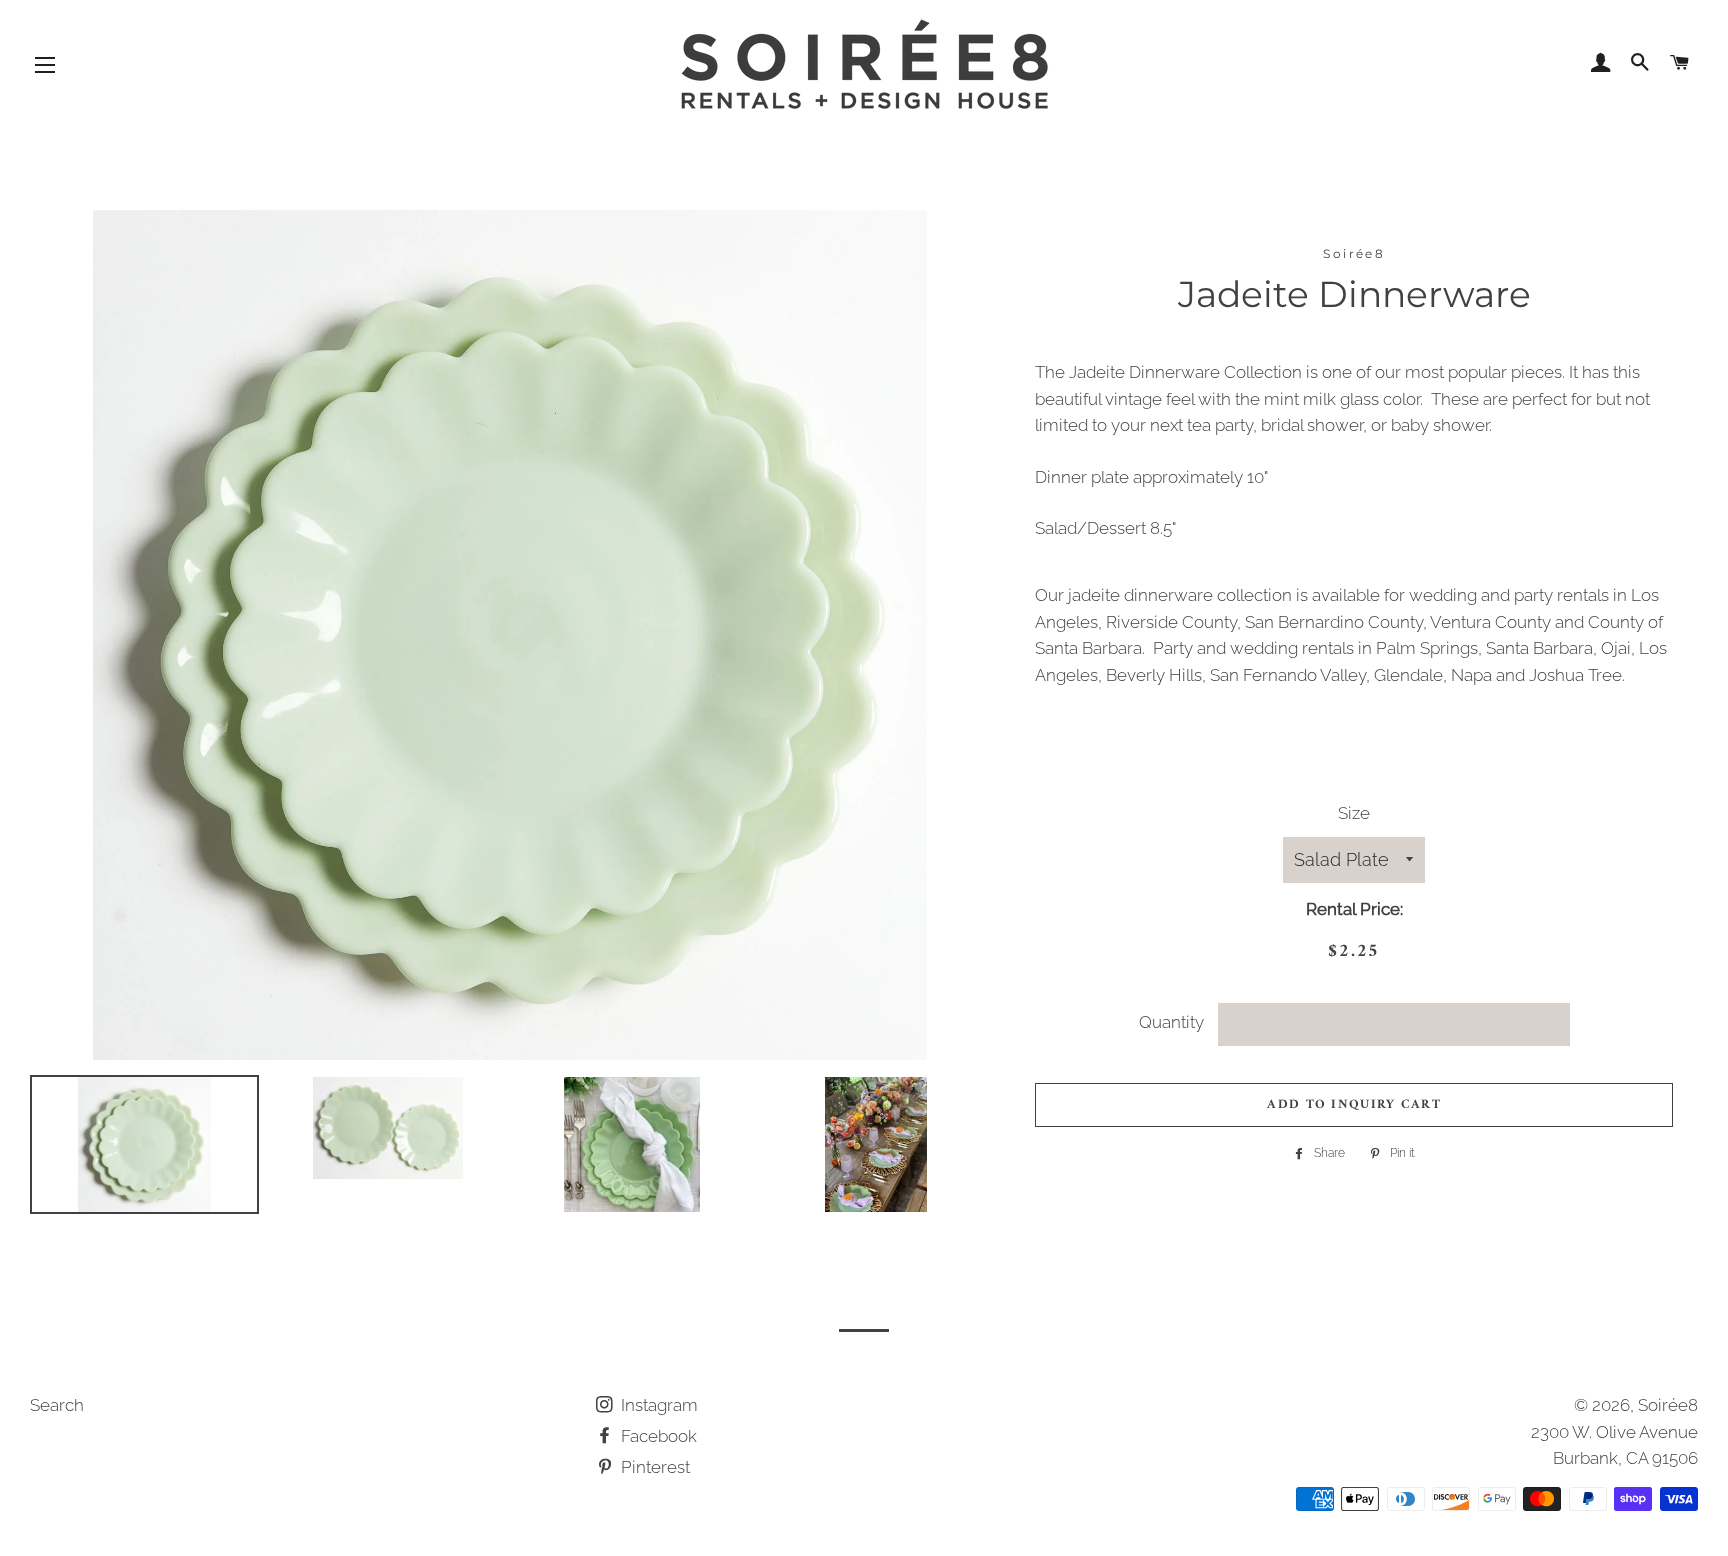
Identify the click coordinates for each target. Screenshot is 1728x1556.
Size (1354, 813)
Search (57, 1405)
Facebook (657, 1436)
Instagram (657, 1405)
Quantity (1171, 1022)
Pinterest (653, 1467)
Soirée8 (1668, 1405)
